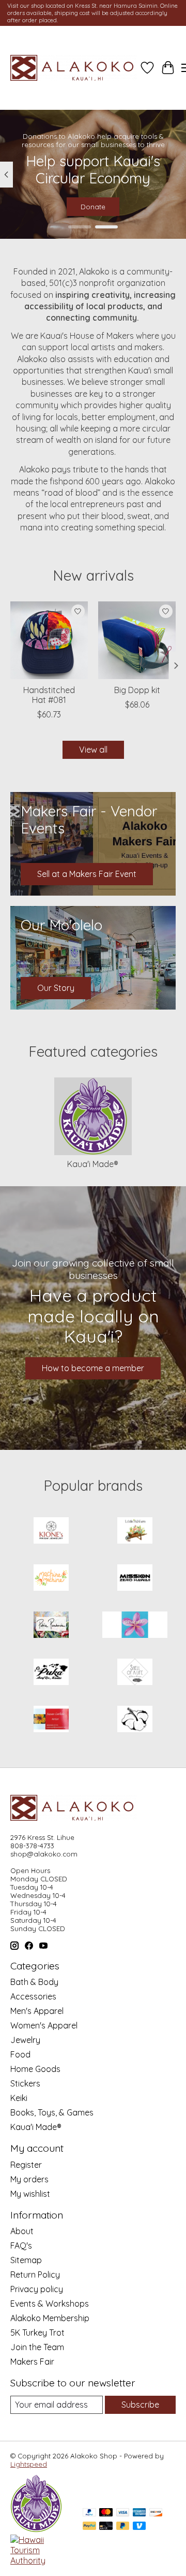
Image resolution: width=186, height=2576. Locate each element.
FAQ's (21, 2246)
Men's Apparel (37, 2011)
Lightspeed (29, 2464)
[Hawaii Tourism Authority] (41, 2560)
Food (20, 2054)
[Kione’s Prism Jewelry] (51, 1531)
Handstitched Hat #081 (49, 695)
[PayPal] (89, 2513)
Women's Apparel (44, 2025)
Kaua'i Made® (93, 1164)
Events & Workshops (50, 2304)
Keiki (19, 2098)
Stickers (25, 2083)
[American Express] (139, 2513)
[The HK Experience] (135, 1720)
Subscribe (140, 2405)
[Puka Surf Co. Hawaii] (51, 1673)
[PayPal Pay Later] (123, 2527)
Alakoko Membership (50, 2318)
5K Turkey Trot (37, 2333)
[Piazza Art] (135, 1626)
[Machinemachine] (51, 1579)
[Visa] (123, 2513)
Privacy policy (37, 2289)
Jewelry (25, 2040)
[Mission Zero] (135, 1579)
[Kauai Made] (36, 2529)
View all (93, 750)
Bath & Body (34, 1982)
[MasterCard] (106, 2513)
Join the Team (37, 2347)
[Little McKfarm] (135, 1531)
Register (26, 2165)
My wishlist (30, 2194)
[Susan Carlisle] (51, 1720)
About (22, 2231)
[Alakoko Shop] (74, 68)
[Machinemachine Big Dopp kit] (137, 640)
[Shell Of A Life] (135, 1673)
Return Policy (35, 2275)
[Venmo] (139, 2527)
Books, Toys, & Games (52, 2112)
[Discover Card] (156, 2513)
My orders (29, 2179)
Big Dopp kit (137, 690)
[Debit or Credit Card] (106, 2527)
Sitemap (26, 2260)
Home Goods (35, 2069)
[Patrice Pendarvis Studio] (51, 1626)
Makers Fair (32, 2362)
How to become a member (93, 1368)
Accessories (33, 1996)
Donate (93, 207)
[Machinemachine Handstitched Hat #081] (49, 640)
